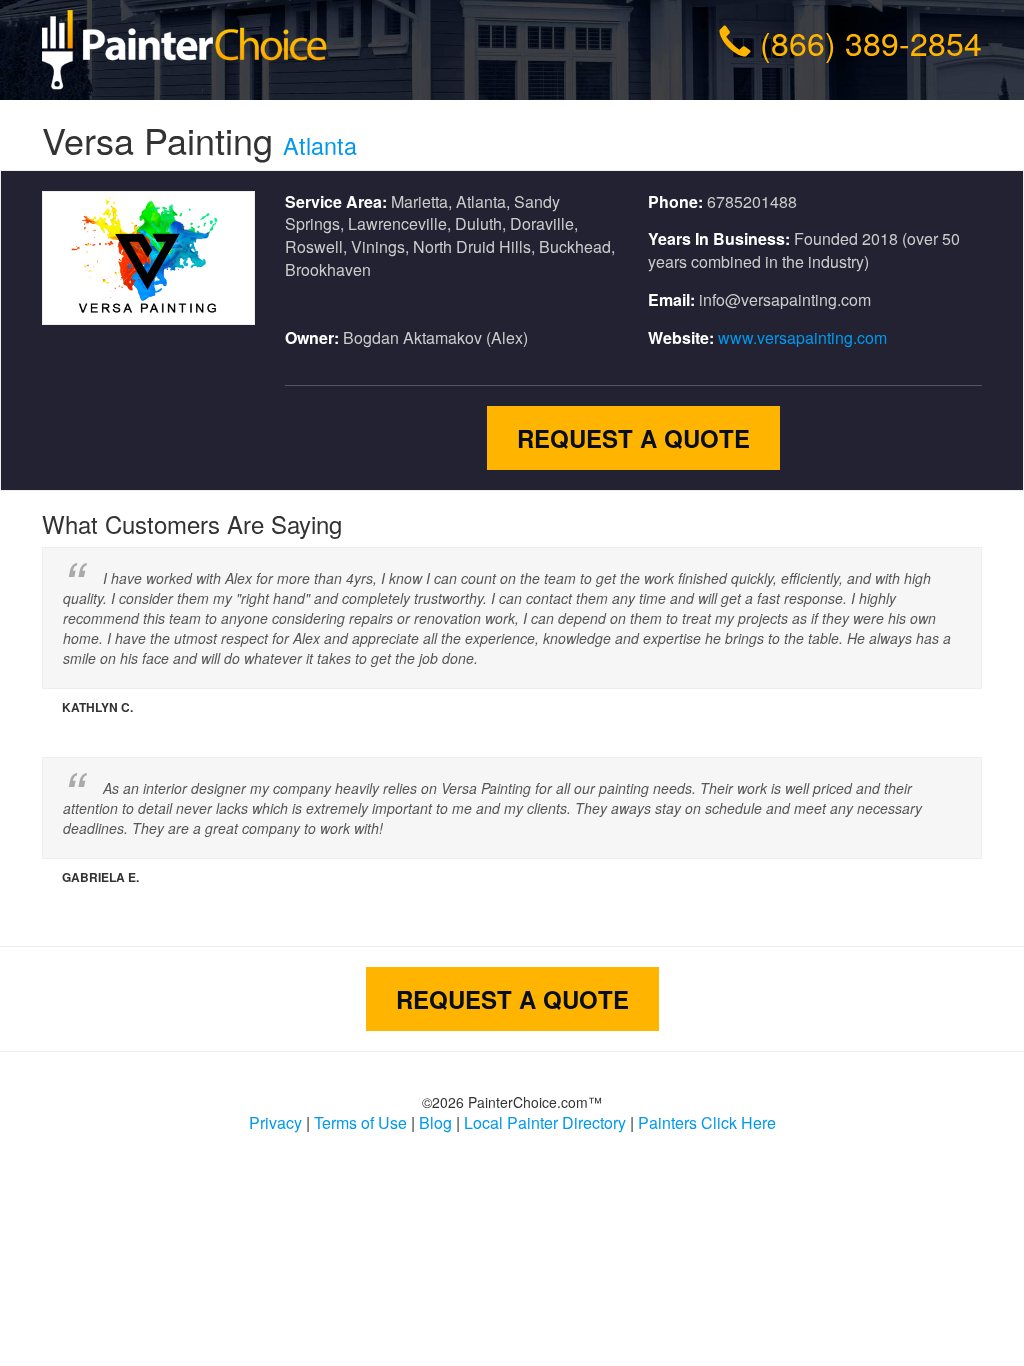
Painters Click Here (707, 1122)
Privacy (275, 1122)
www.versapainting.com (802, 337)
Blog (435, 1122)
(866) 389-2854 (871, 42)
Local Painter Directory (545, 1122)
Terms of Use (360, 1122)
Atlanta (320, 145)
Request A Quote (633, 438)
